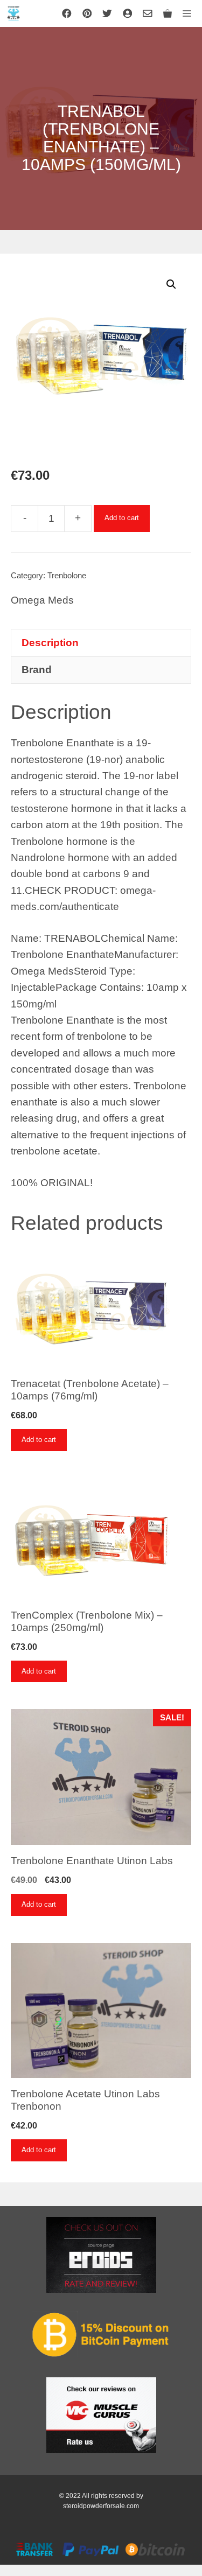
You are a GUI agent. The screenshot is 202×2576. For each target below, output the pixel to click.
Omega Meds (42, 600)
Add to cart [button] (39, 1440)
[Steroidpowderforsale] (13, 13)
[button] (171, 284)
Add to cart (122, 518)
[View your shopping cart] (168, 13)
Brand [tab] (37, 670)
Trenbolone (67, 575)
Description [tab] (50, 643)
